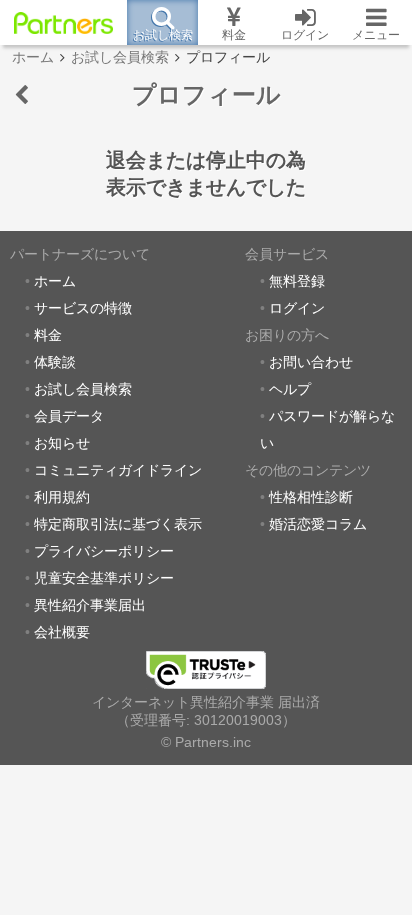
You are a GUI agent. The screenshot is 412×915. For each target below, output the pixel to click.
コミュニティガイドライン (118, 470)
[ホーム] (63, 23)
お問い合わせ (311, 362)
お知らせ (62, 443)
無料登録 (297, 281)
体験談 (55, 362)
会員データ (69, 416)
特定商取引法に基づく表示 (118, 524)
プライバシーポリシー (104, 551)
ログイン (297, 308)
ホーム (55, 281)
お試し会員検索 (83, 389)
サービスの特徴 (83, 308)
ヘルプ (290, 389)
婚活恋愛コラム (318, 524)
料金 (48, 335)
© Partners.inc (206, 742)
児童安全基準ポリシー (104, 578)
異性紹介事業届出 (90, 605)
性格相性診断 (311, 497)
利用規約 (62, 497)
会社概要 (62, 632)
